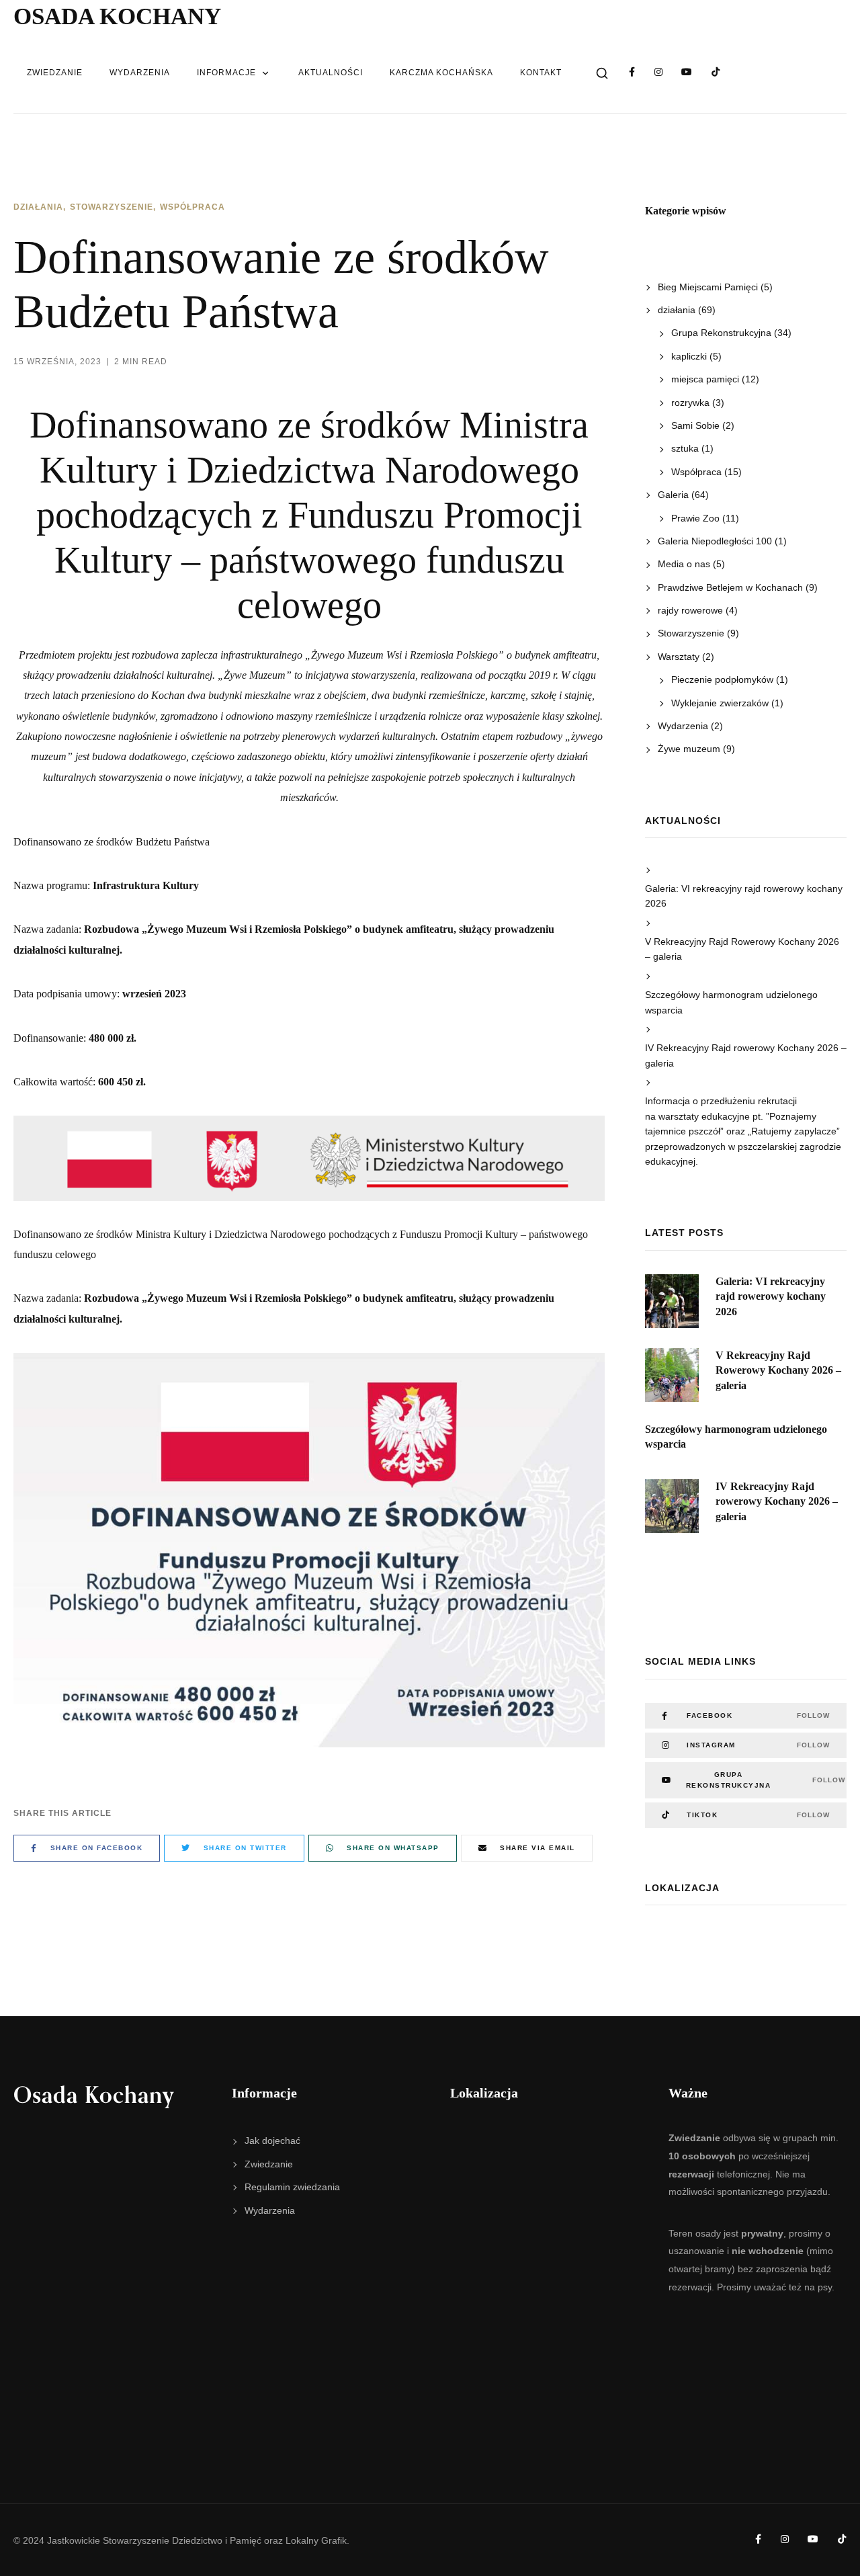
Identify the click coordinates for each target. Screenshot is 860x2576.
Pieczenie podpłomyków (722, 679)
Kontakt (541, 73)
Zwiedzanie (55, 73)
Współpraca (192, 207)
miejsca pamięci (705, 379)
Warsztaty (679, 657)
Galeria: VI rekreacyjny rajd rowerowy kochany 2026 (744, 896)
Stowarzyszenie (112, 207)
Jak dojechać (272, 2141)
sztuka (685, 448)
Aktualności (331, 73)
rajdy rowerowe (690, 610)
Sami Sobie (695, 425)
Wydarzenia (140, 73)
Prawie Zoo (695, 518)
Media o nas (684, 564)
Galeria (673, 495)
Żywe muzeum (689, 749)
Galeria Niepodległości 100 (715, 541)
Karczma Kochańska (441, 73)
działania (38, 207)
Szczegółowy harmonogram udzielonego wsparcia (731, 1002)
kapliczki (689, 356)
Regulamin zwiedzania (292, 2187)
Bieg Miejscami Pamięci (708, 287)
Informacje (226, 73)
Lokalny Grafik (316, 2540)
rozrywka (690, 403)
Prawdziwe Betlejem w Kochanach (730, 587)
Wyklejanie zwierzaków (720, 703)
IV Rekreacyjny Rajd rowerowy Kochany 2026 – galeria (746, 1055)
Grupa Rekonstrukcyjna (721, 333)
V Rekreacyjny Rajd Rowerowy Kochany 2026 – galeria (742, 949)
